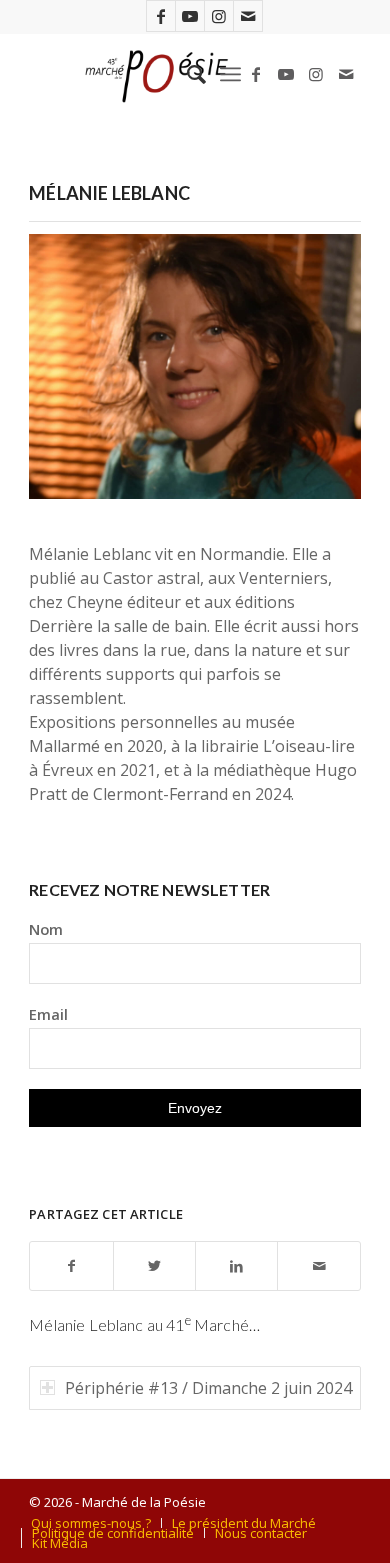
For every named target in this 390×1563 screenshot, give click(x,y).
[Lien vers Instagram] (219, 16)
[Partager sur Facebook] (71, 1266)
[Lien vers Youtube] (190, 16)
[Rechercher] (186, 74)
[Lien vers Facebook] (161, 16)
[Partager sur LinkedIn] (236, 1266)
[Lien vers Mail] (248, 16)
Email (48, 1014)
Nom (46, 929)
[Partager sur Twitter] (154, 1266)
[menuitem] (186, 74)
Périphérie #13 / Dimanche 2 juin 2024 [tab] (208, 1388)
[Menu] (230, 74)
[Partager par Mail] (318, 1266)
